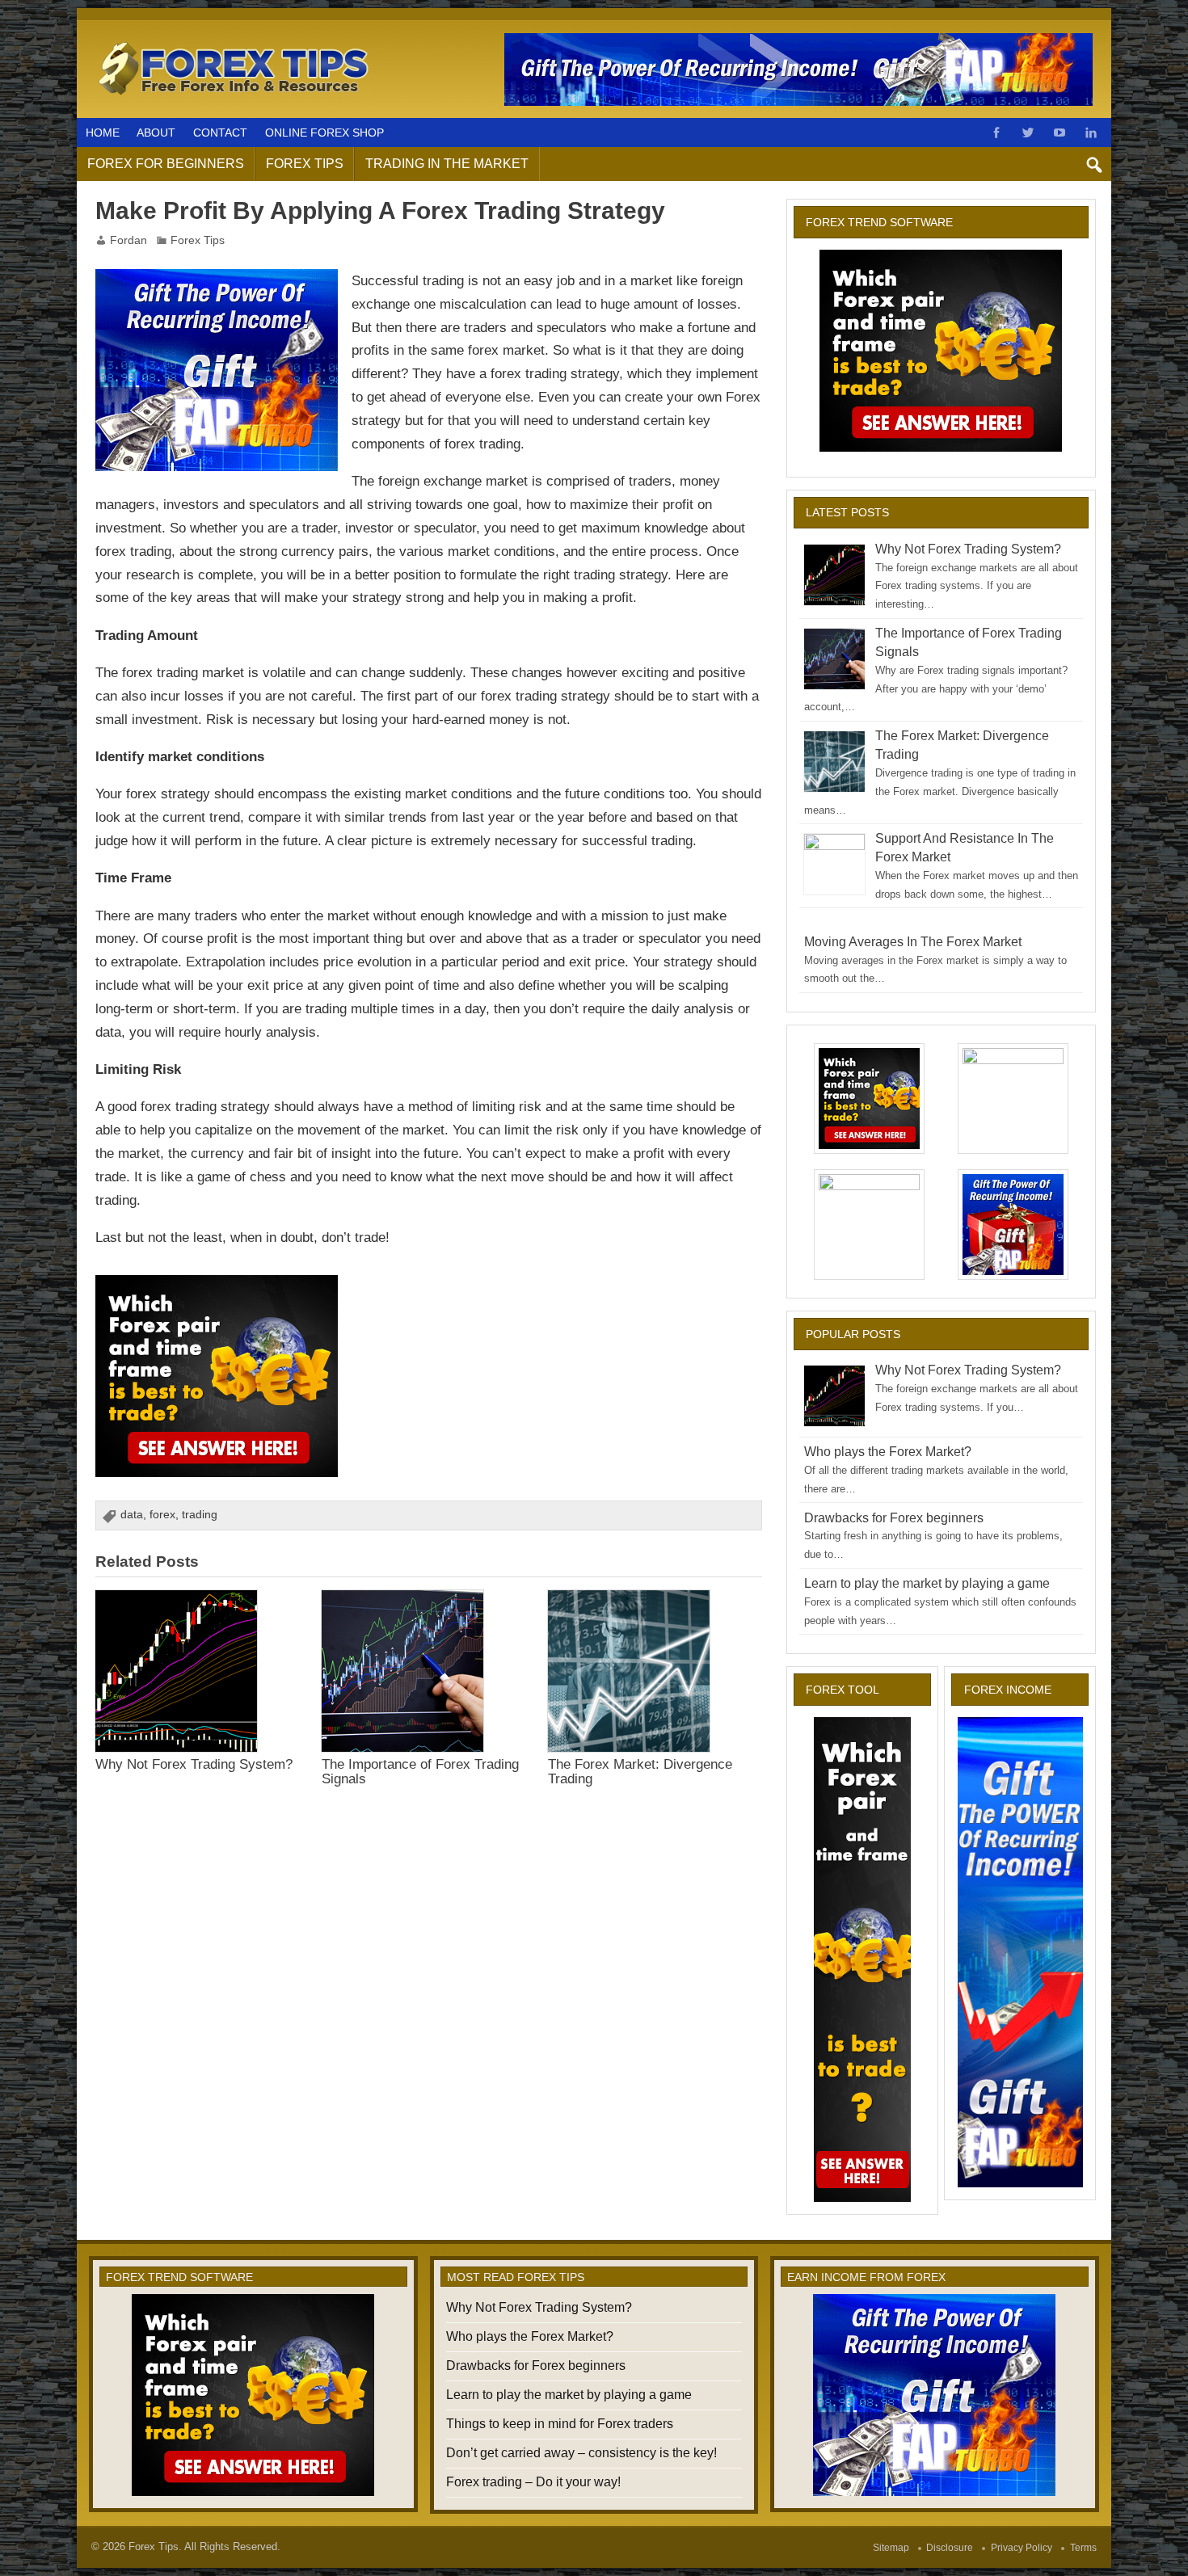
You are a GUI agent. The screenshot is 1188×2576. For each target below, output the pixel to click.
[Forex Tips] (234, 43)
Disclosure (950, 2548)
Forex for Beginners (166, 164)
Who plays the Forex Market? (888, 1452)
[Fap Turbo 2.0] (217, 280)
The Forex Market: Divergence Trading (640, 1771)
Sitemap (891, 2548)
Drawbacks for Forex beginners (894, 1518)
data (132, 1515)
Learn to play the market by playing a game (927, 1583)
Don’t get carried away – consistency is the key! (581, 2453)
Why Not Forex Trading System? (194, 1764)
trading (200, 1515)
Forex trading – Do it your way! (533, 2482)
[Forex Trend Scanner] (217, 1286)
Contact (220, 133)
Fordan (128, 240)
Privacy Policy (1022, 2548)
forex (162, 1515)
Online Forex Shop (324, 133)
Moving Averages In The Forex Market (913, 942)
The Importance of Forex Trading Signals (420, 1771)
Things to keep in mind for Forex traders (560, 2424)
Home (103, 133)
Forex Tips (305, 164)
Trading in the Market (447, 164)
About (156, 133)
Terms (1083, 2548)
